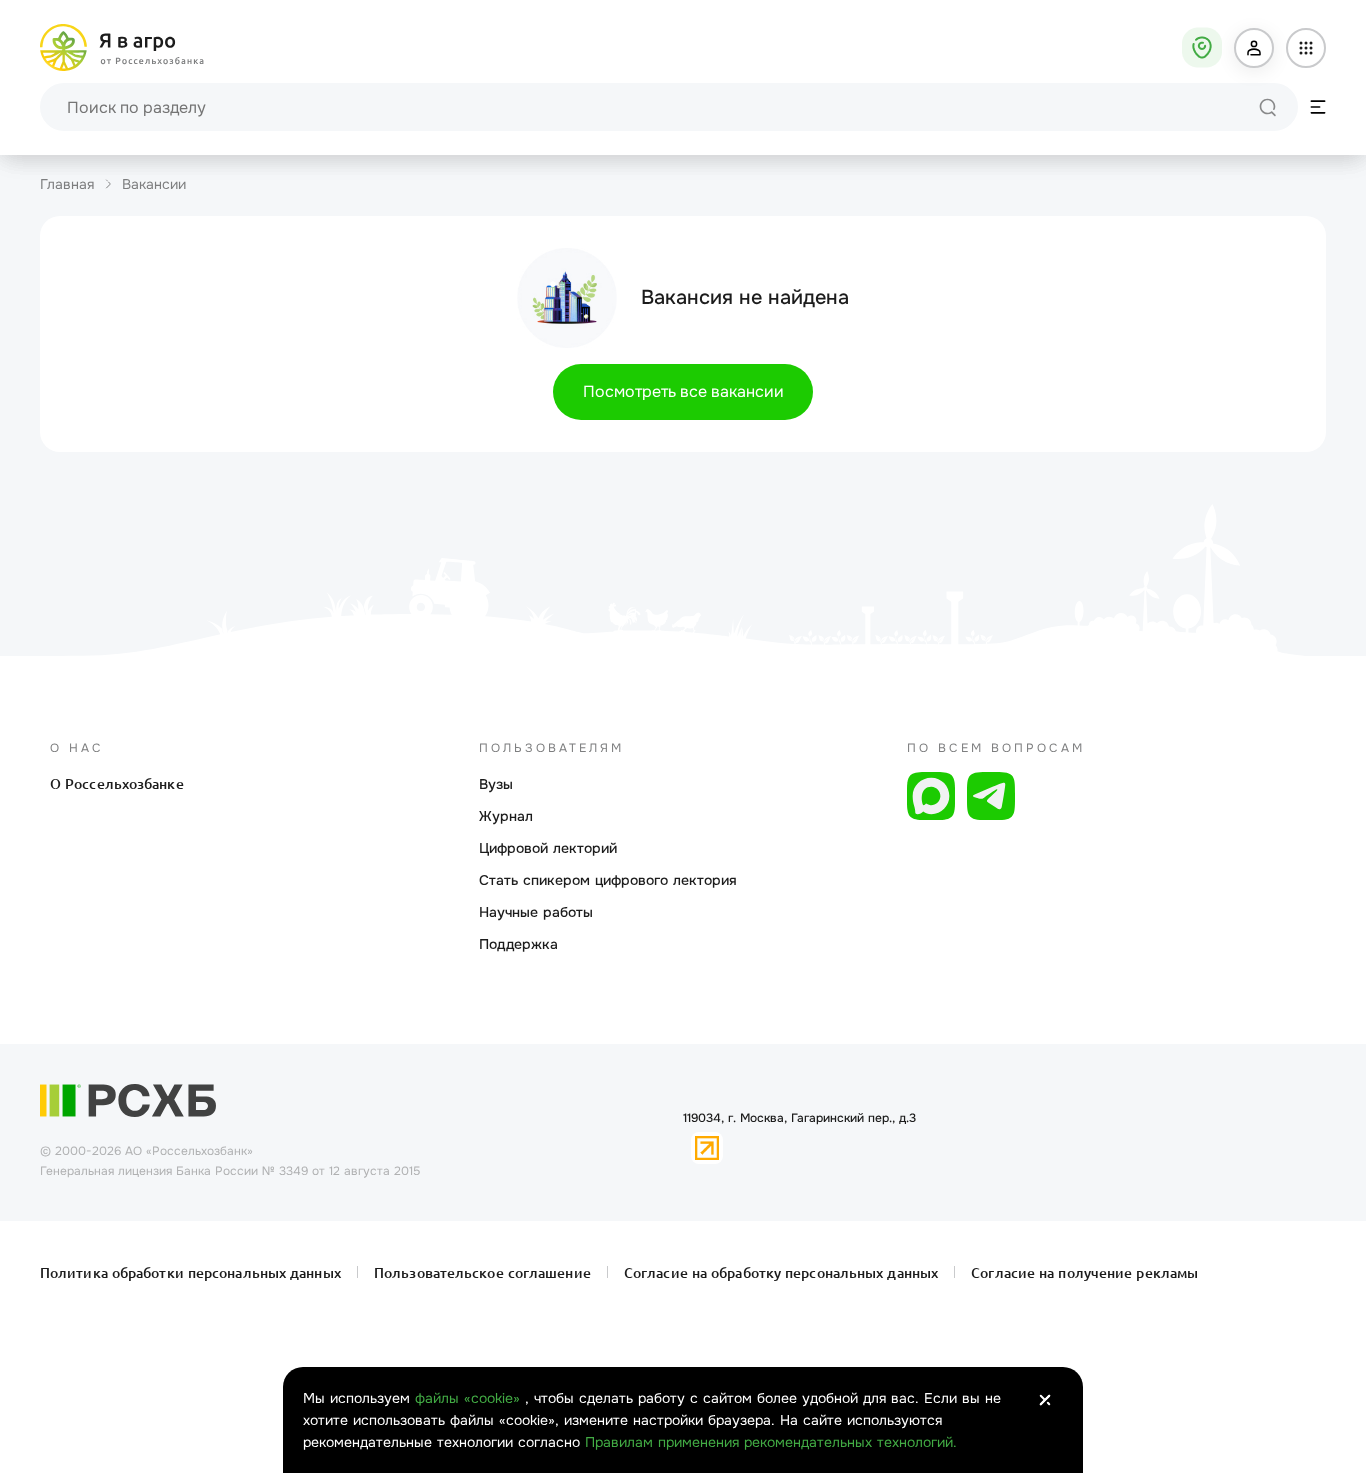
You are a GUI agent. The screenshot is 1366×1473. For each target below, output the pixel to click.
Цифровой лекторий (548, 848)
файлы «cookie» (470, 1398)
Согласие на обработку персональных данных (781, 1273)
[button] (1254, 48)
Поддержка (518, 944)
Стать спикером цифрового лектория (608, 880)
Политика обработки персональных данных (192, 1273)
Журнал (506, 816)
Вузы (496, 784)
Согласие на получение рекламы (1082, 1273)
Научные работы (536, 912)
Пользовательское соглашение (482, 1273)
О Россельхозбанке (117, 784)
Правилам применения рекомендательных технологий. (771, 1442)
